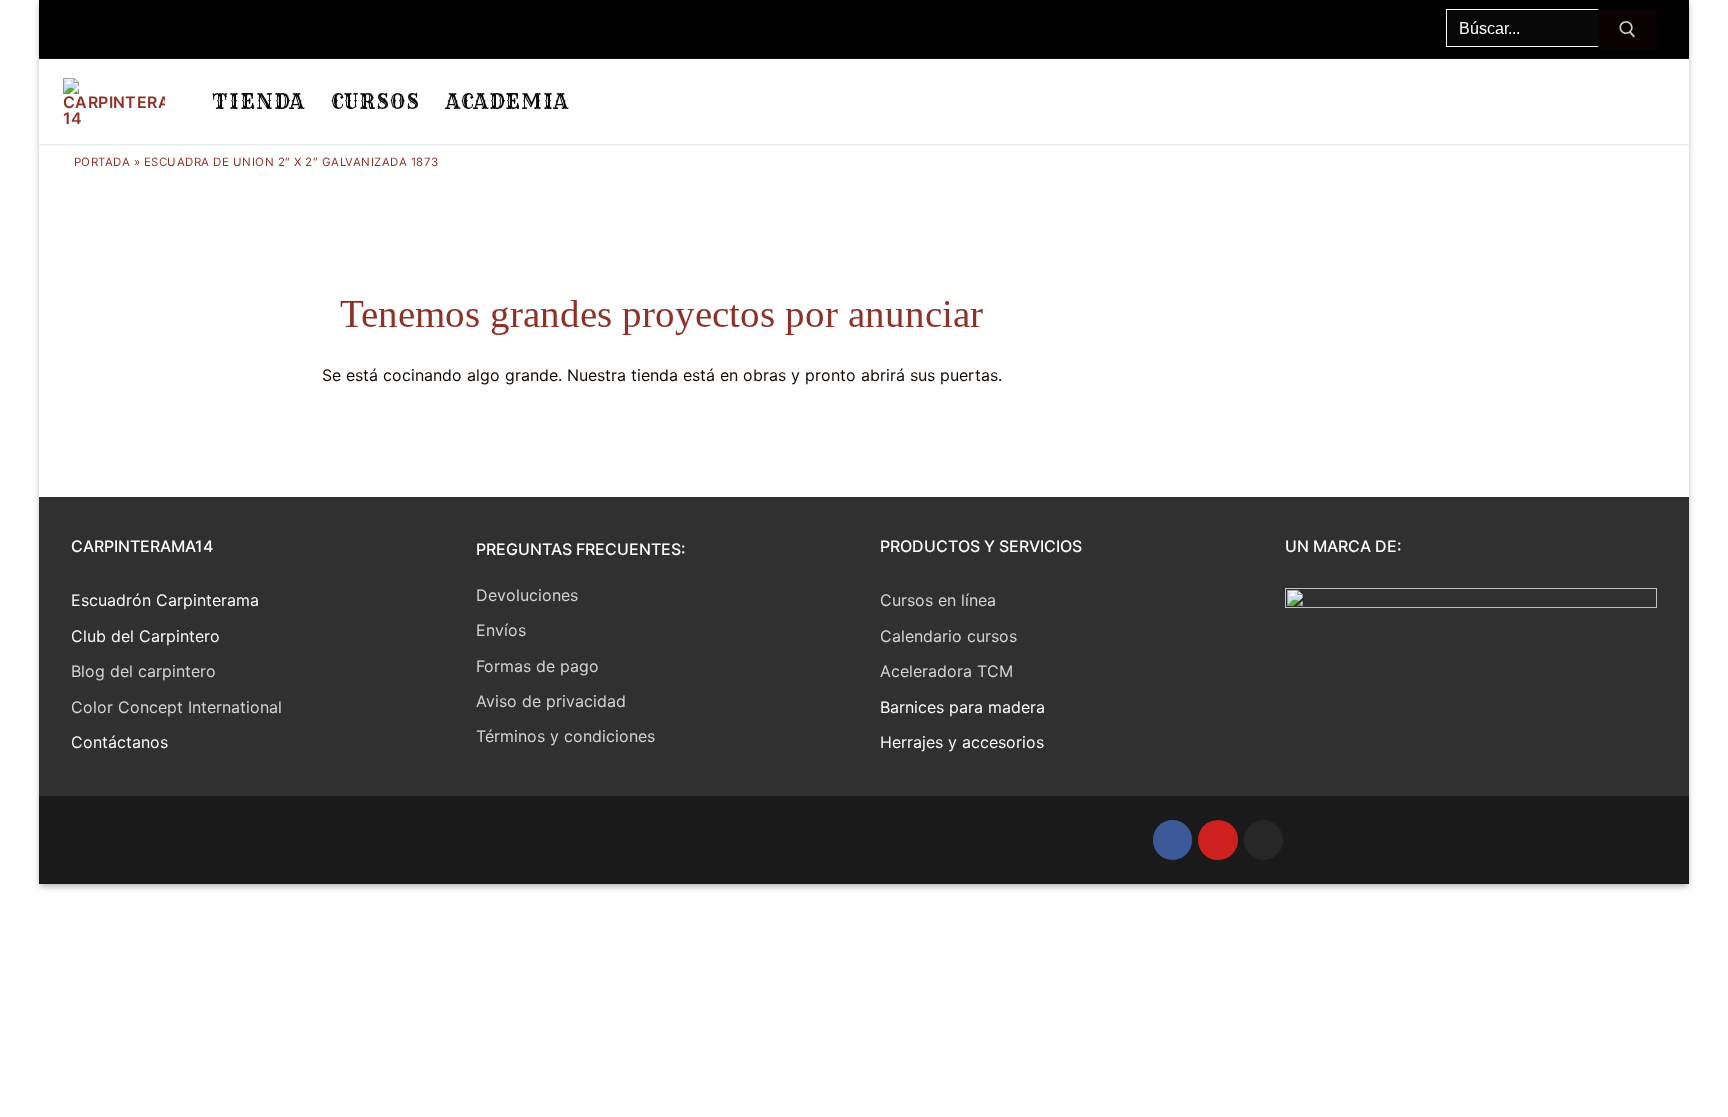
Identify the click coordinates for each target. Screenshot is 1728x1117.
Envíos (501, 630)
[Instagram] (1264, 840)
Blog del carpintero (143, 671)
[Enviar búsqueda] (1627, 30)
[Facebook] (1173, 840)
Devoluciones (527, 595)
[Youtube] (1218, 840)
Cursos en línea (938, 600)
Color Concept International (176, 707)
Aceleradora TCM (946, 671)
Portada (102, 162)
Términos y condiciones (565, 736)
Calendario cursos (948, 636)
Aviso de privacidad (551, 701)
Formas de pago (537, 666)
